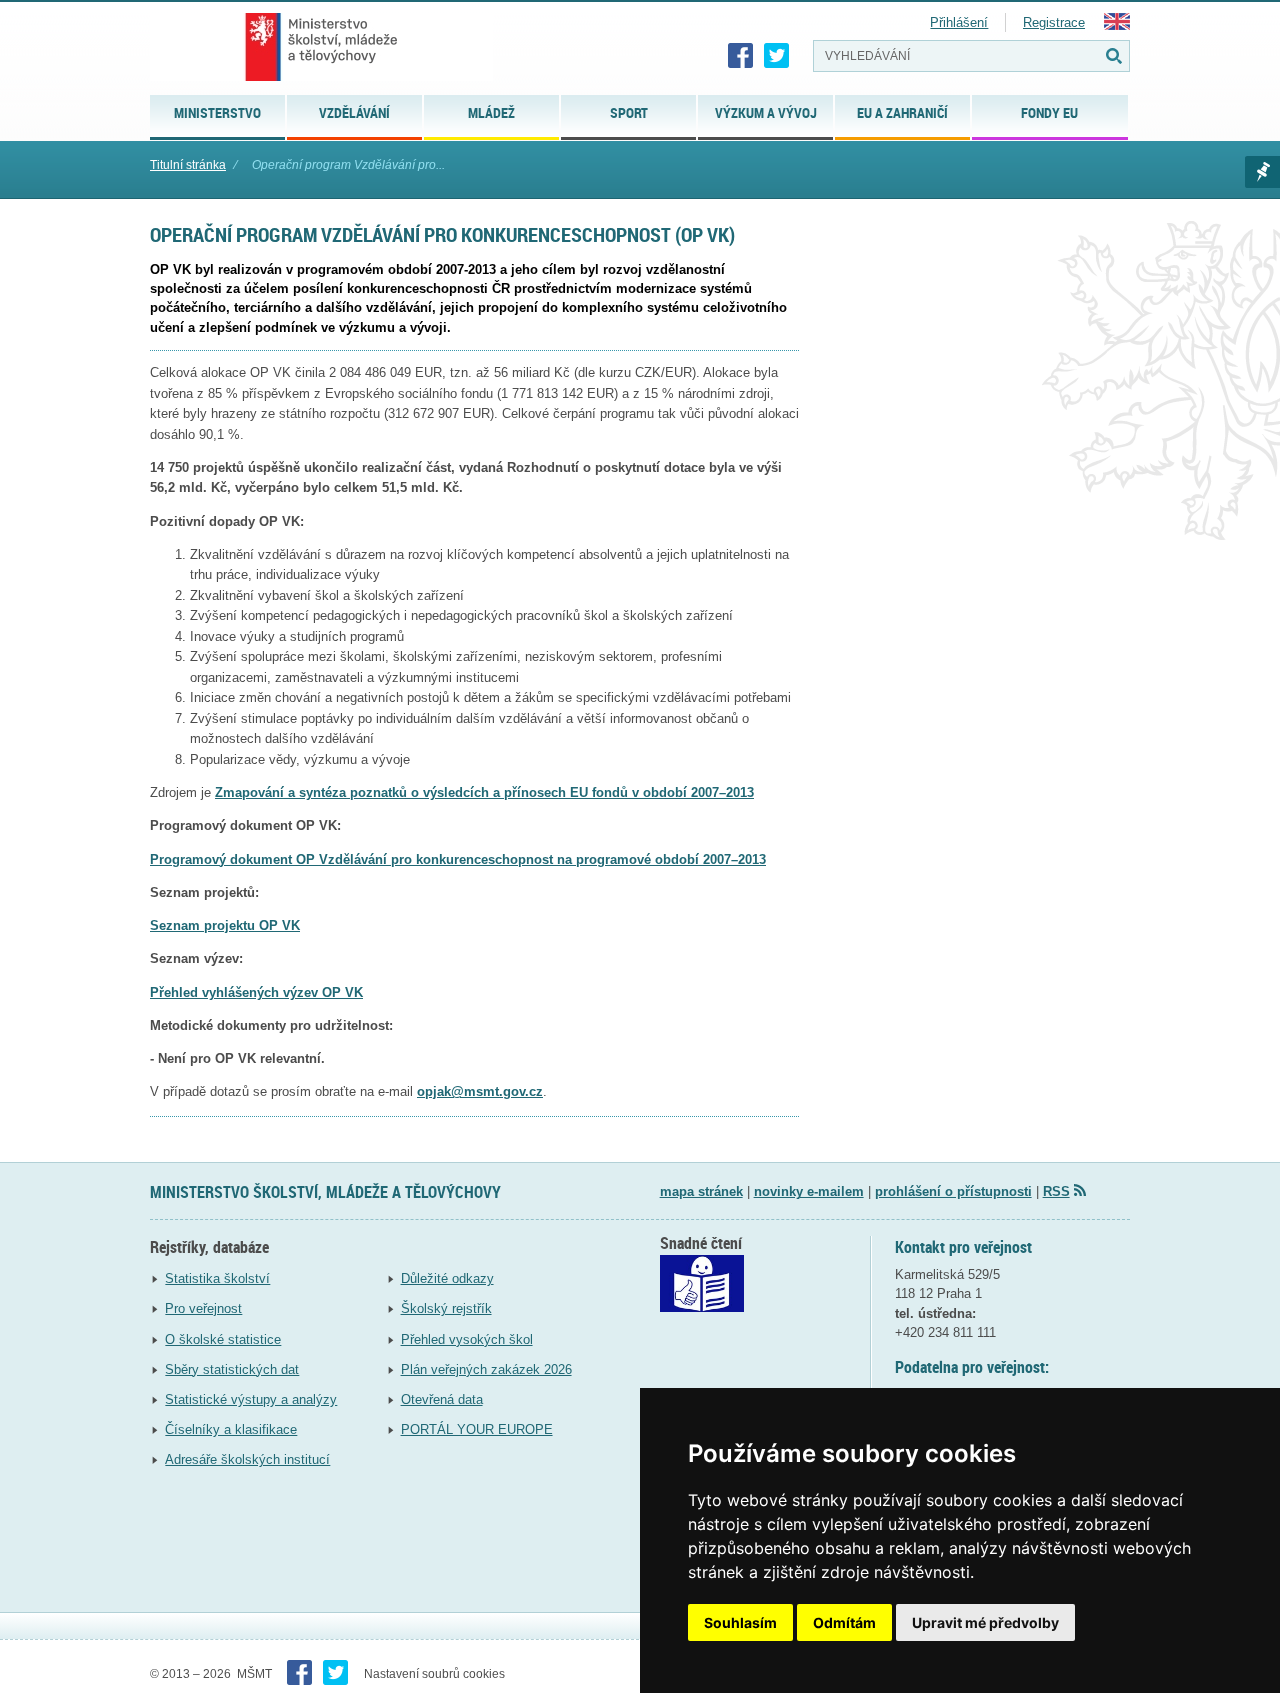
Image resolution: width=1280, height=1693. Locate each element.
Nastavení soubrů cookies (434, 1674)
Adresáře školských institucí (247, 1459)
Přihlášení (959, 22)
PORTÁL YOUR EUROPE (477, 1429)
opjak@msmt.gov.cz (480, 1091)
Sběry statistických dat (232, 1369)
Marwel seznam (1262, 172)
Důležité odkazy (447, 1278)
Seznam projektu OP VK (225, 925)
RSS (1056, 1191)
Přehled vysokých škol (467, 1339)
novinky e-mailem (809, 1191)
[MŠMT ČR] (321, 47)
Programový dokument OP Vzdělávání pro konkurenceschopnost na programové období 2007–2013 (458, 859)
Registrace (1054, 22)
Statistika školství (217, 1278)
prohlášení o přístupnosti (953, 1191)
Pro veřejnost (203, 1308)
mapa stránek (701, 1191)
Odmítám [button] (844, 1622)
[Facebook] (741, 56)
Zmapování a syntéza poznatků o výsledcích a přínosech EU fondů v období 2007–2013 (484, 792)
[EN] (1117, 25)
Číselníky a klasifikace (231, 1429)
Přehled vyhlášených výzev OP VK (256, 992)
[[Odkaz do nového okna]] (702, 1307)
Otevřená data (442, 1399)
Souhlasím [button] (740, 1622)
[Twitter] (777, 56)
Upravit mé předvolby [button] (985, 1622)
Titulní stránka (188, 165)
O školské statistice (223, 1339)
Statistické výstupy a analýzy (251, 1399)
